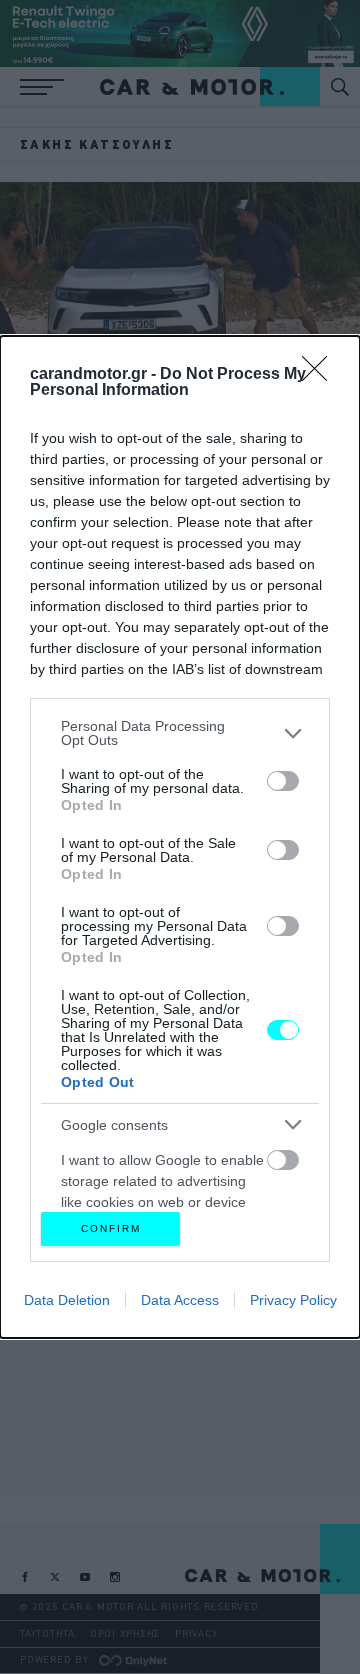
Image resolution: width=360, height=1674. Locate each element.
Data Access (180, 1300)
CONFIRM (111, 1228)
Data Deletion (67, 1300)
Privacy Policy (293, 1300)
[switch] (283, 781)
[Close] (321, 375)
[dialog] (180, 836)
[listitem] (180, 733)
